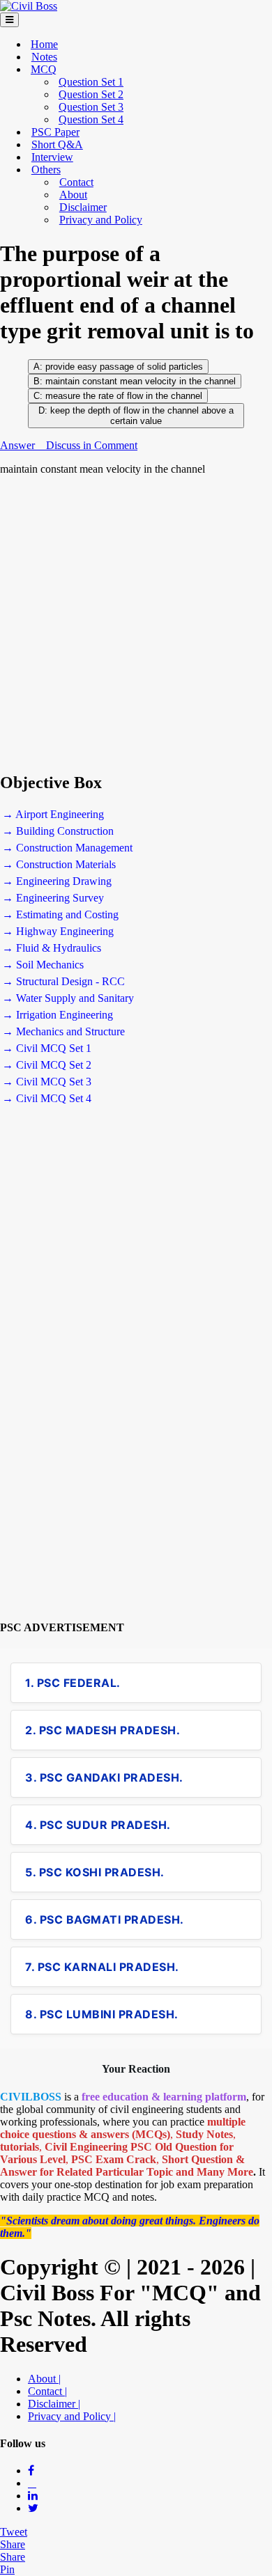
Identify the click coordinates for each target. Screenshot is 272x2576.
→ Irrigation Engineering (58, 1015)
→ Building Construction (58, 831)
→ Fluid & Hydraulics (52, 948)
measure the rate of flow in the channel (122, 396)
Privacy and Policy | (72, 2416)
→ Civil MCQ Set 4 (47, 1098)
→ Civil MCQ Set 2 (47, 1065)
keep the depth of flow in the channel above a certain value (142, 416)
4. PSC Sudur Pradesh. (98, 1825)
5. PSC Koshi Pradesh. (95, 1872)
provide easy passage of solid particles (124, 367)
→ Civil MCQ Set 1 (47, 1048)
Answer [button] (19, 445)
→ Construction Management (67, 848)
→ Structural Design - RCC (63, 981)
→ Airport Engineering (53, 814)
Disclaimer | (54, 2404)
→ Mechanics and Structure (63, 1031)
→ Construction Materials (59, 864)
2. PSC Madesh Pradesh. (103, 1730)
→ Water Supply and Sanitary (68, 998)
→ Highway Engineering (58, 931)
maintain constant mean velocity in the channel (141, 381)
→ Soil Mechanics (43, 965)
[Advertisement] (136, 624)
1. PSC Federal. (73, 1683)
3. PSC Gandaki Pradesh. (104, 1777)
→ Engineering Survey (53, 898)
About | (44, 2379)
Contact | (47, 2391)
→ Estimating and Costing (60, 914)
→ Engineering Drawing (57, 881)
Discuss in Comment (92, 445)
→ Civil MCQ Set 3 (47, 1082)
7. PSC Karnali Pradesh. (102, 1967)
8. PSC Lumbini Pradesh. (102, 2014)
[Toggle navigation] (9, 20)
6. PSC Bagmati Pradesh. (105, 1919)
